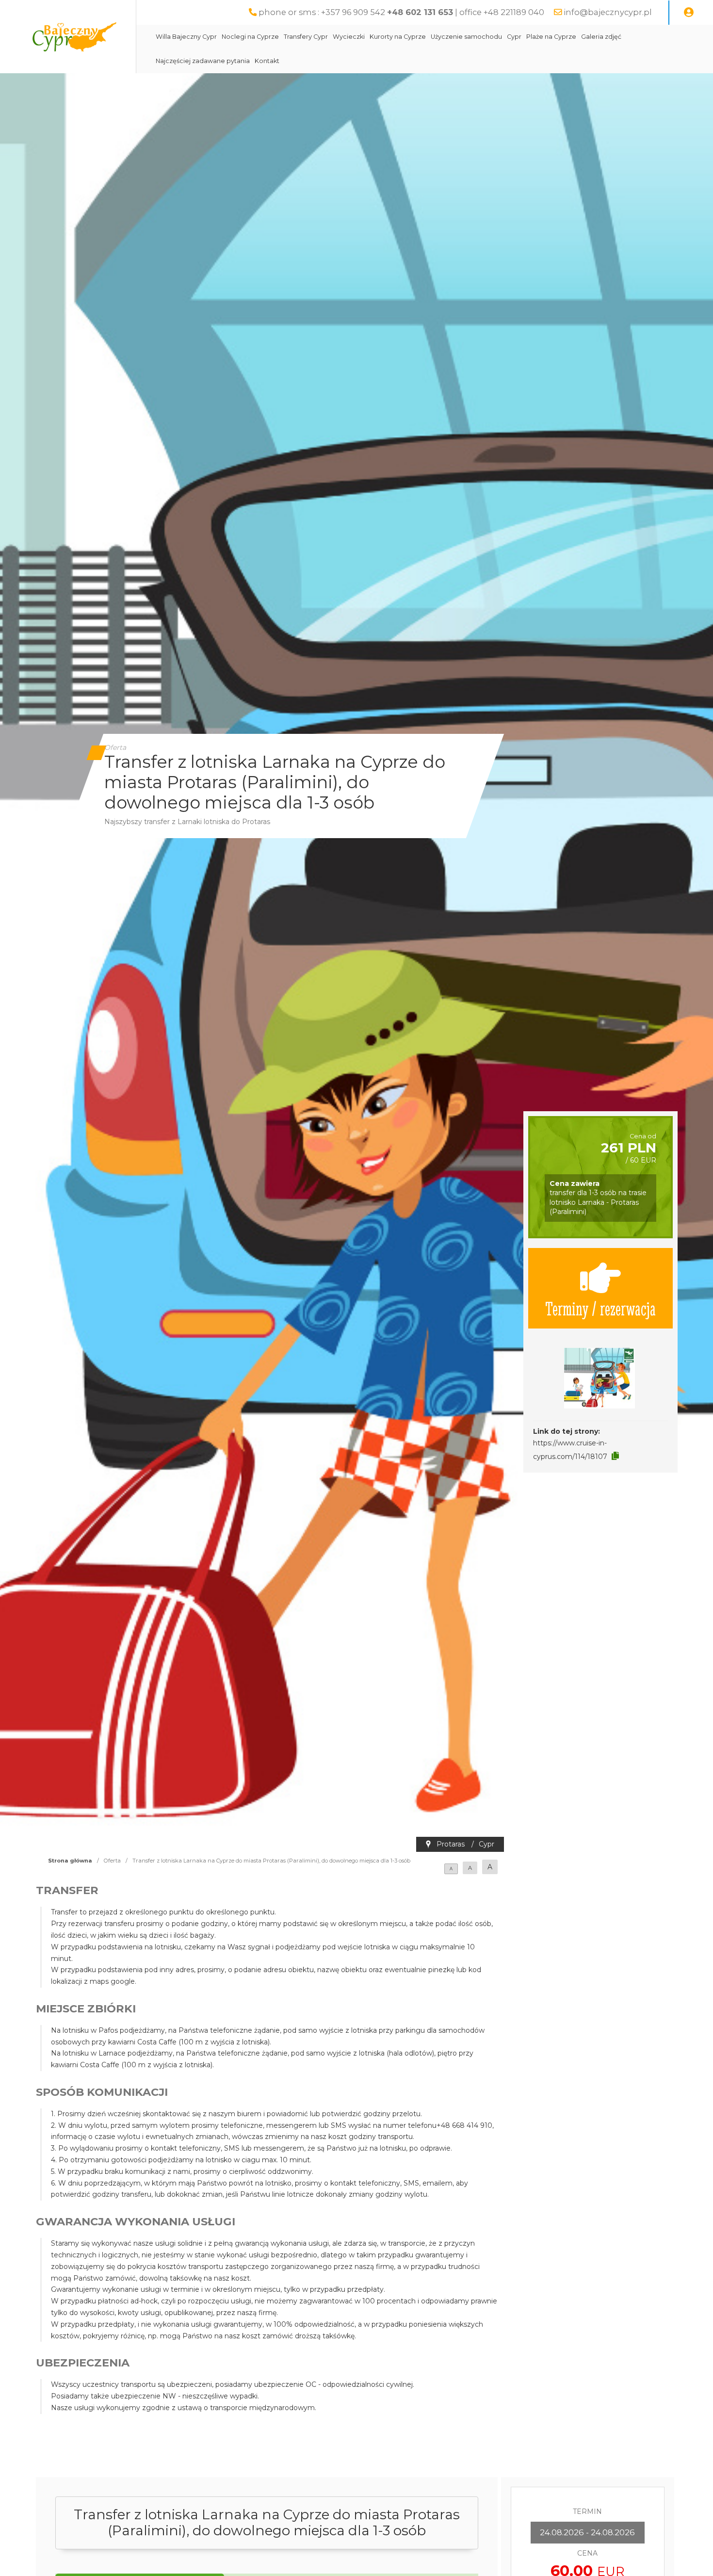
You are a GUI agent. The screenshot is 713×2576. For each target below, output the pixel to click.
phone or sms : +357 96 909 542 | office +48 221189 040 (401, 12)
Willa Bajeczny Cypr (186, 37)
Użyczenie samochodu (466, 37)
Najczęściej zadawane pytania (203, 61)
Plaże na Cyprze (551, 37)
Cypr (514, 37)
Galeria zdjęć (601, 37)
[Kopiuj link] (615, 1456)
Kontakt (267, 61)
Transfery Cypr (306, 37)
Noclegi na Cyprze (250, 37)
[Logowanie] (689, 13)
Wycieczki (349, 37)
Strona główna (70, 1861)
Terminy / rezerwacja (600, 1308)
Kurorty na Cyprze (398, 37)
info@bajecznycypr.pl (608, 12)
